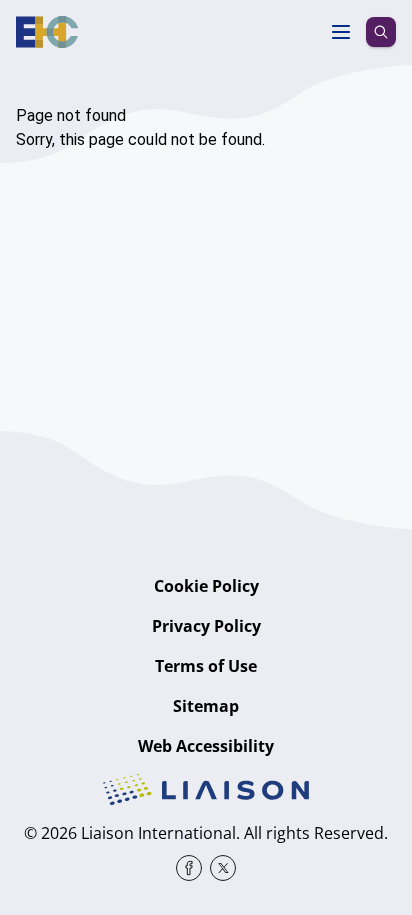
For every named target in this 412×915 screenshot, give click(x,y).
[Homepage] (47, 32)
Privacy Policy (206, 626)
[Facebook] (189, 868)
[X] (223, 868)
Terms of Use (206, 666)
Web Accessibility (206, 746)
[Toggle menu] (341, 32)
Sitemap (206, 706)
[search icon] (381, 32)
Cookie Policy (206, 586)
